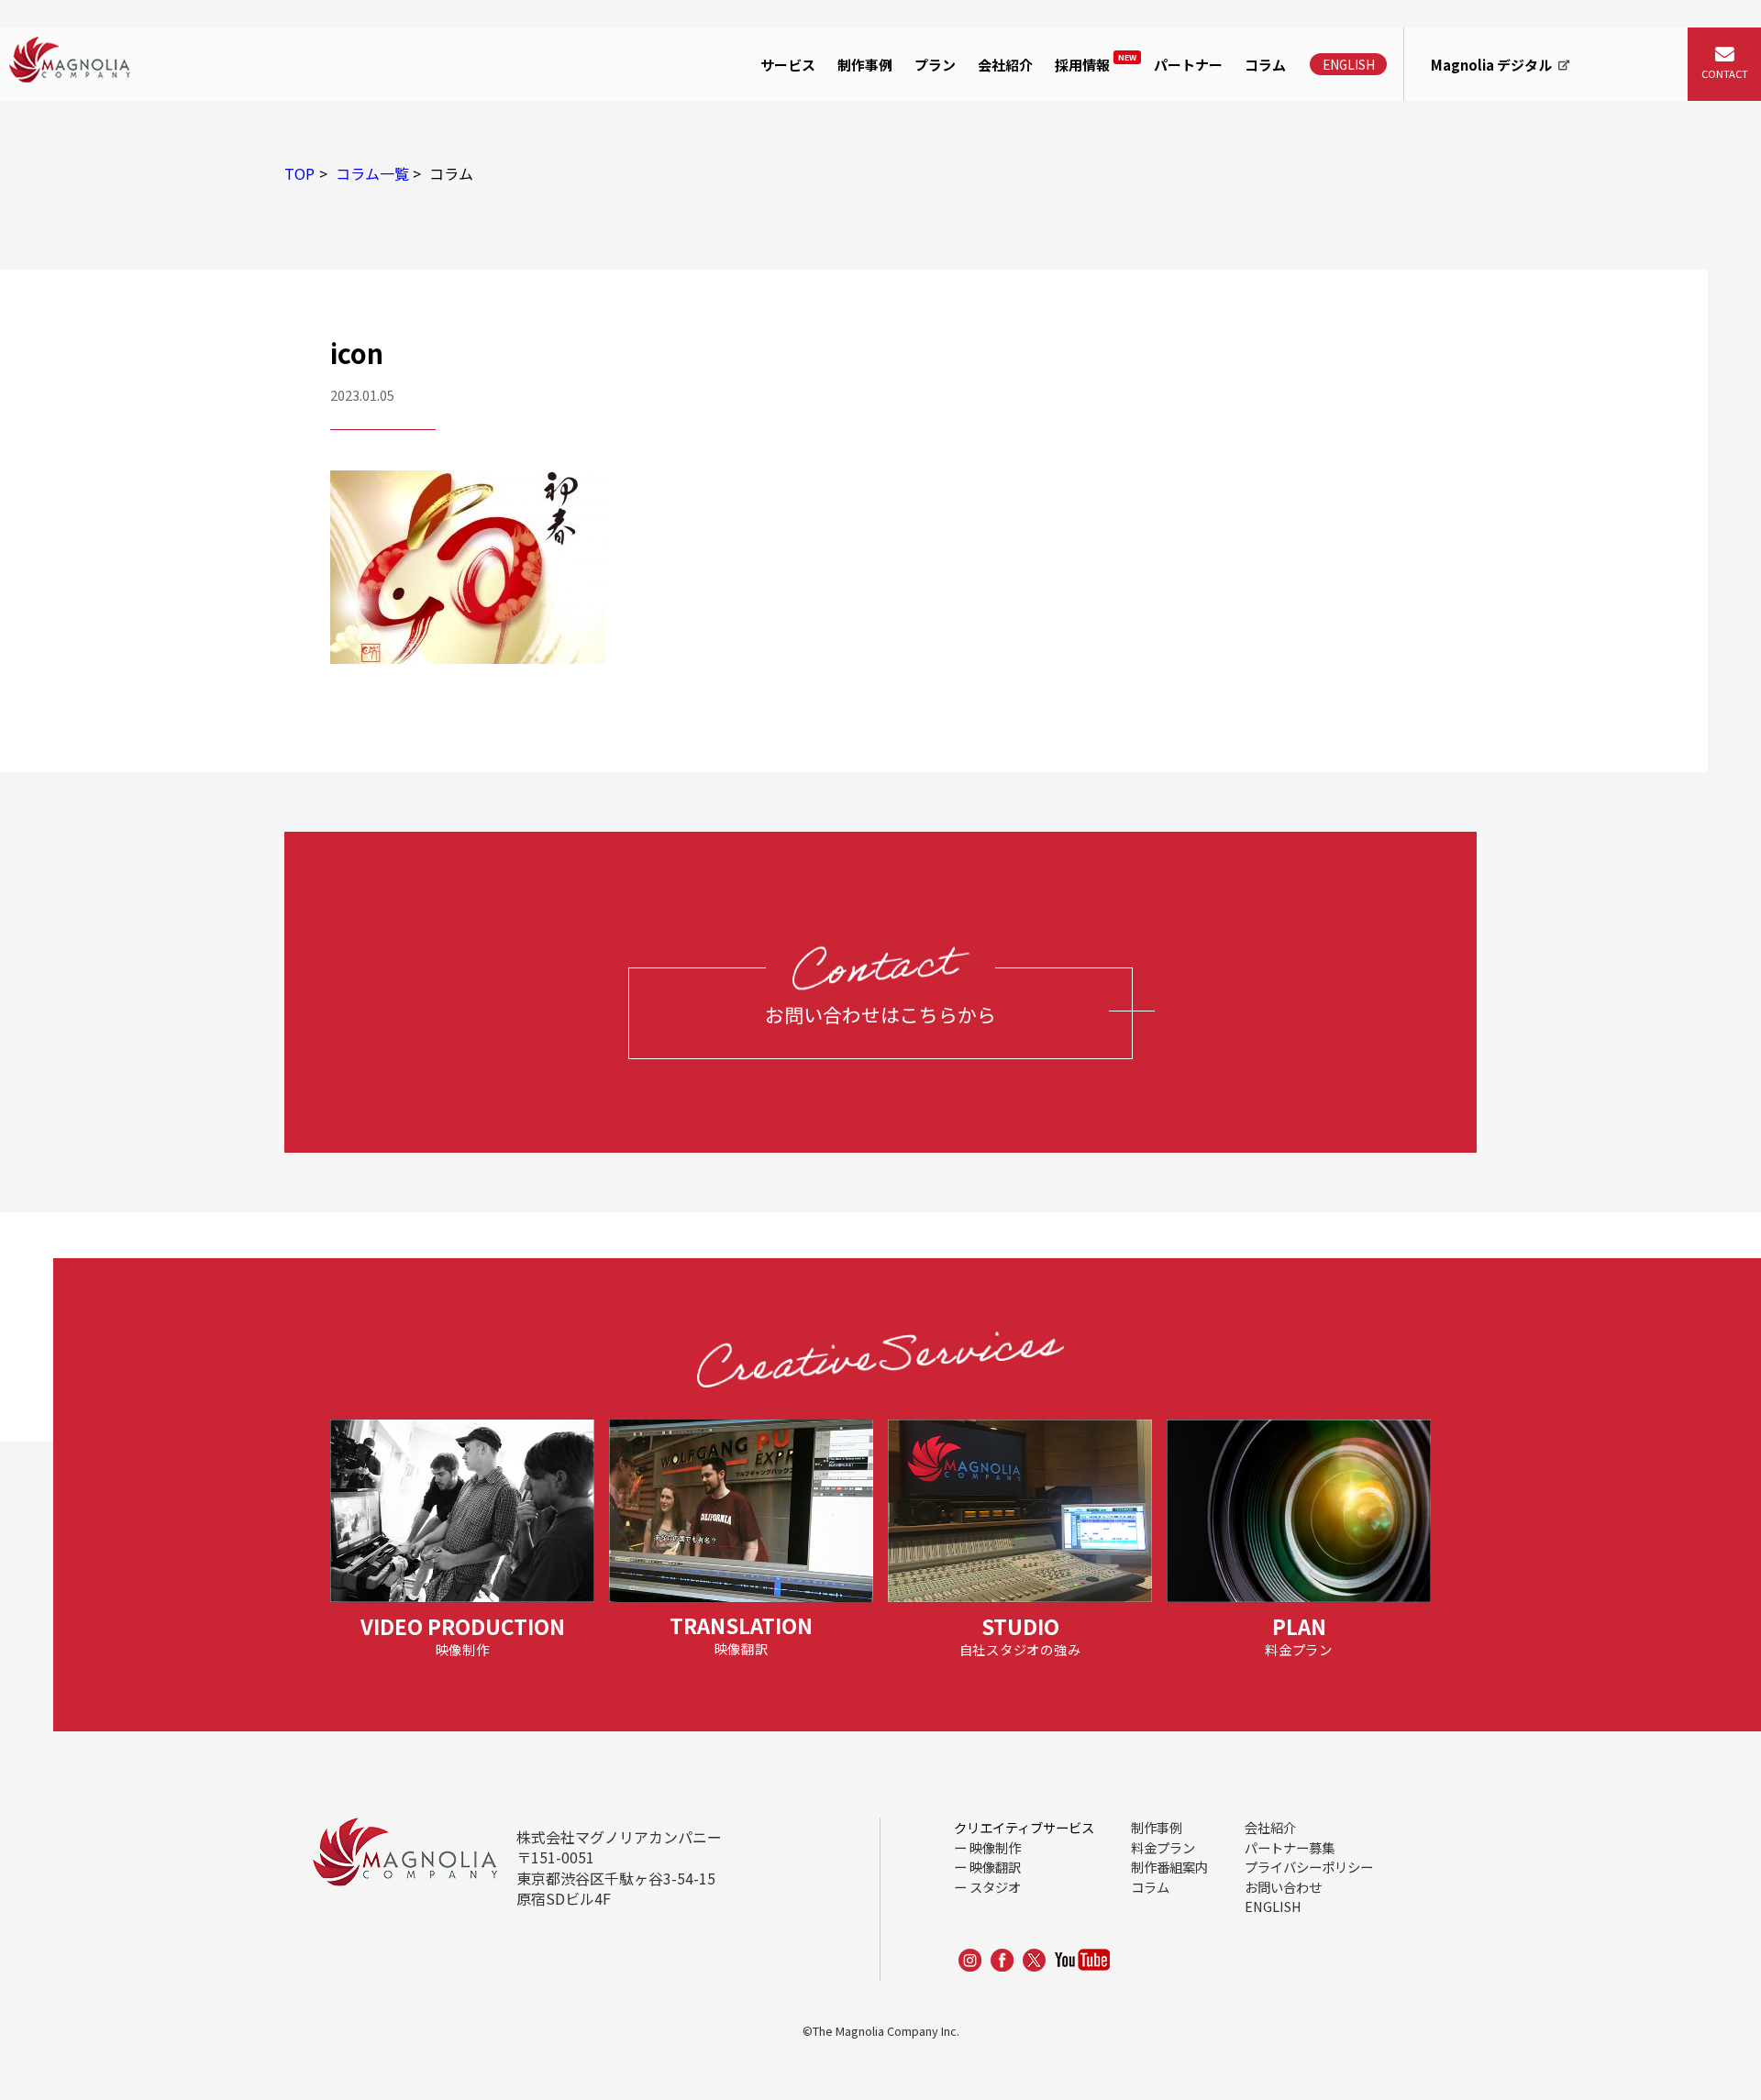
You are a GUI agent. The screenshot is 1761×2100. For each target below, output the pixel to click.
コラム (1265, 65)
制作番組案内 (1169, 1867)
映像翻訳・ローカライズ (845, 164)
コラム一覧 (372, 173)
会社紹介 (1005, 65)
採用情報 (1096, 63)
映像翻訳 (995, 1867)
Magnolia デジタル (1491, 65)
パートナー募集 (1290, 1847)
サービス (788, 65)
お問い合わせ (1283, 1887)
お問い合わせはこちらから (880, 1014)
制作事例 (865, 65)
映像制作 (793, 122)
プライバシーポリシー (1309, 1867)
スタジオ (995, 1887)
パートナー (1188, 65)
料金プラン (1163, 1847)
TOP (299, 173)
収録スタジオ (808, 207)
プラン (935, 65)
